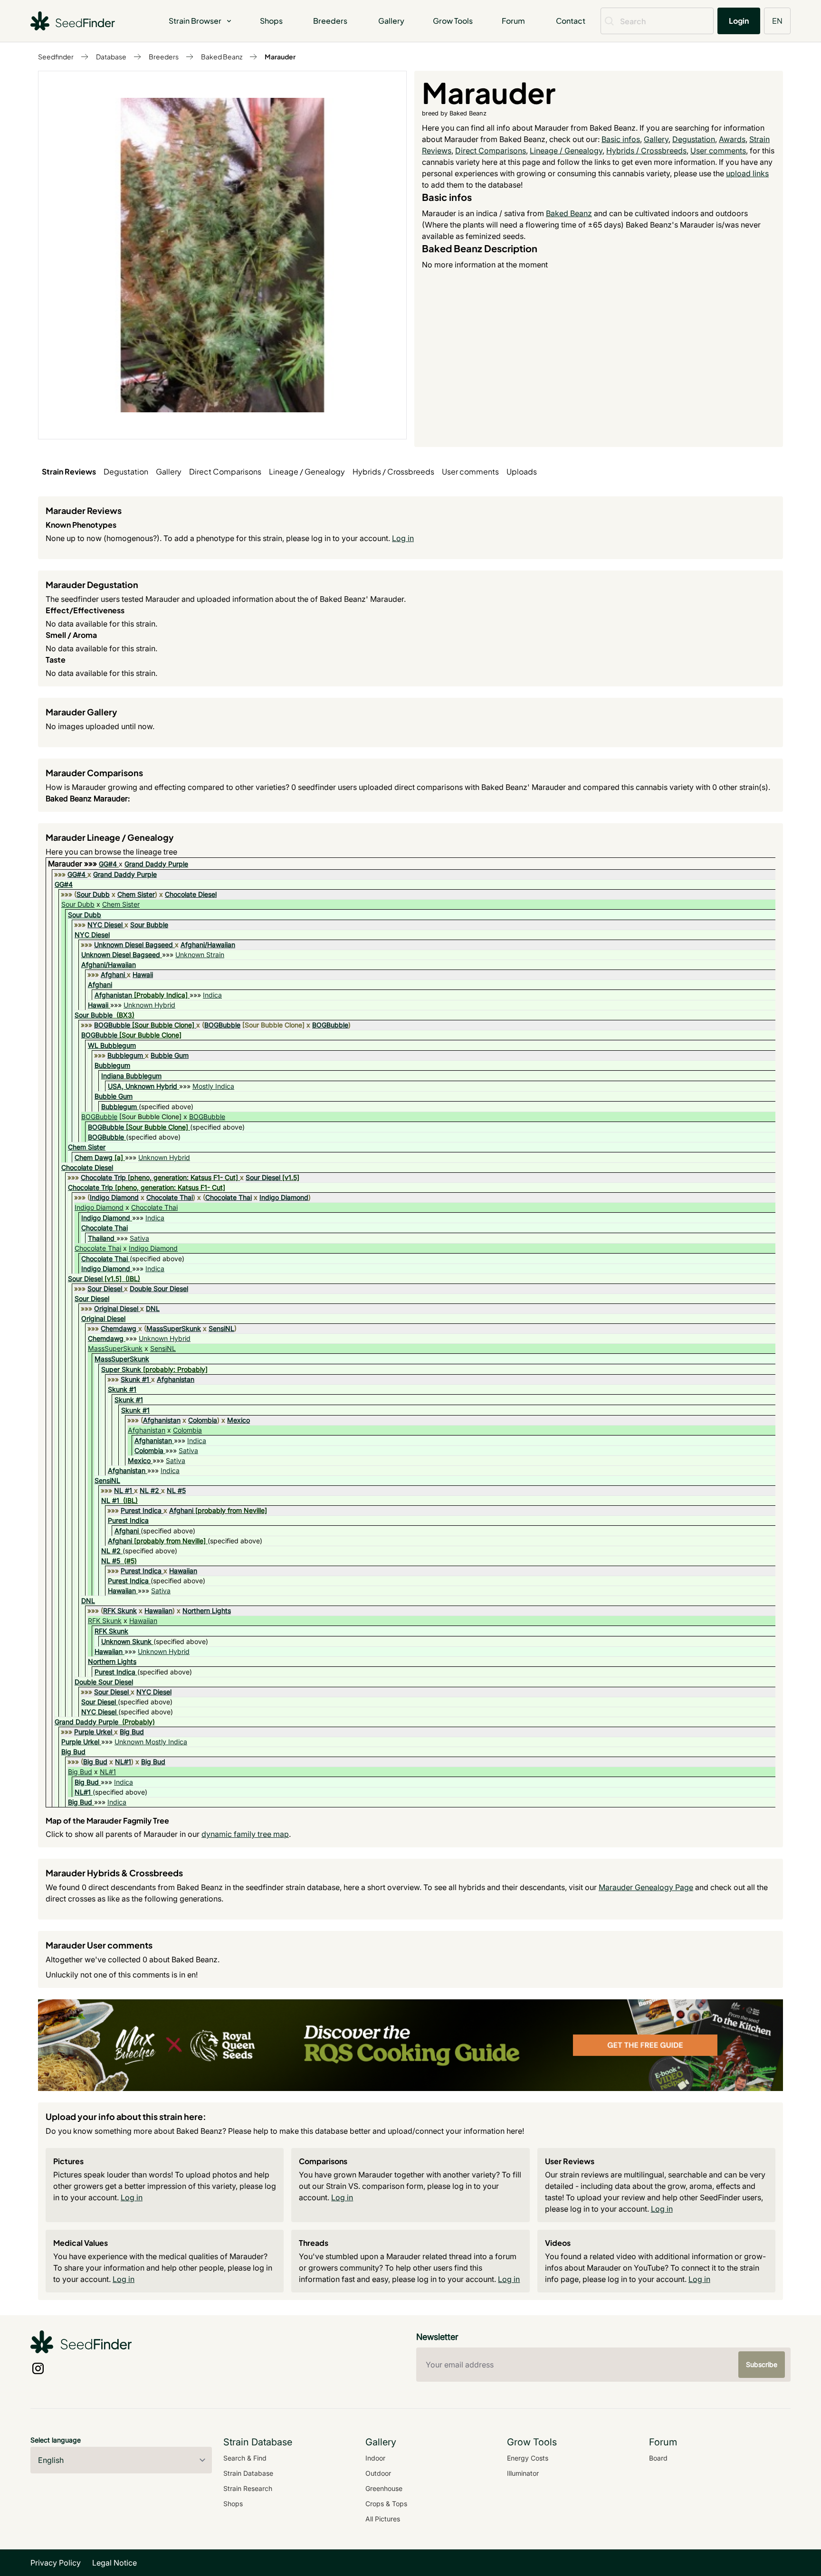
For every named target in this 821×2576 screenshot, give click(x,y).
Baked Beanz (222, 57)
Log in (403, 538)
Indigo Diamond (114, 1197)
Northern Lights (207, 1611)
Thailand (101, 1238)
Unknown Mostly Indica (151, 1742)
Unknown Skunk (126, 1641)
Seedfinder (56, 57)
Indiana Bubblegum (131, 1076)
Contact (571, 21)
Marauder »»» (73, 864)
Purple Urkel (93, 1732)
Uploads (522, 471)
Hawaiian (183, 1571)
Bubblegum (125, 1055)
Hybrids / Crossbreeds (646, 151)
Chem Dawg (94, 1157)
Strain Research (248, 2488)
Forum (513, 21)
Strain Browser (195, 21)
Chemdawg (119, 1328)
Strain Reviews (69, 471)
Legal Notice (115, 2563)
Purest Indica (141, 1510)
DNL (153, 1308)
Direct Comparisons (491, 151)
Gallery (391, 21)
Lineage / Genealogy (566, 151)
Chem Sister (136, 894)
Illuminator (523, 2473)
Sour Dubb (93, 894)
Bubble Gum (170, 1055)
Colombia (203, 1420)
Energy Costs (528, 2458)
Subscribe (762, 2364)
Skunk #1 (135, 1379)
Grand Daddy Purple (156, 864)
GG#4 (108, 864)
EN (777, 21)
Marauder (280, 57)
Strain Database (248, 2473)
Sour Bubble (149, 925)
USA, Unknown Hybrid (143, 1086)
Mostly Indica (213, 1086)
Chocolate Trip (103, 1177)
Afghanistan (113, 995)
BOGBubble (112, 1025)
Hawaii (143, 974)
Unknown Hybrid (149, 1005)
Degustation (694, 139)
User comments (718, 151)
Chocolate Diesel (191, 894)
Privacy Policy (56, 2563)
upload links (747, 173)
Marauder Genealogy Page (646, 1887)
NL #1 (123, 1490)
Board (658, 2458)
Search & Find (245, 2458)
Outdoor (378, 2473)
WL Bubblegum (112, 1045)
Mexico (239, 1420)
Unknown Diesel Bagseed (134, 945)
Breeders (330, 21)
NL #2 (149, 1490)
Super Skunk (121, 1369)
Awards (732, 139)
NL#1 (123, 1762)
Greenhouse (384, 2488)
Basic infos (621, 139)
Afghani (113, 974)
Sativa (139, 1238)
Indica (212, 995)
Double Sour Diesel (159, 1288)
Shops (271, 21)
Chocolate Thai (170, 1197)
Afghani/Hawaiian (208, 945)
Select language (56, 2440)
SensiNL (221, 1328)
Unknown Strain (200, 955)
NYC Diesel (105, 925)
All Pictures (383, 2519)
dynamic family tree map (245, 1834)
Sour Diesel (263, 1177)
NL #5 (176, 1490)
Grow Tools (453, 21)
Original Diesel (116, 1308)
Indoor (375, 2458)
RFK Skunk (120, 1611)
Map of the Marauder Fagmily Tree (107, 1820)
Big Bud (132, 1732)
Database (111, 57)
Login (739, 21)
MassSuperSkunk (174, 1328)
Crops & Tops (386, 2504)
